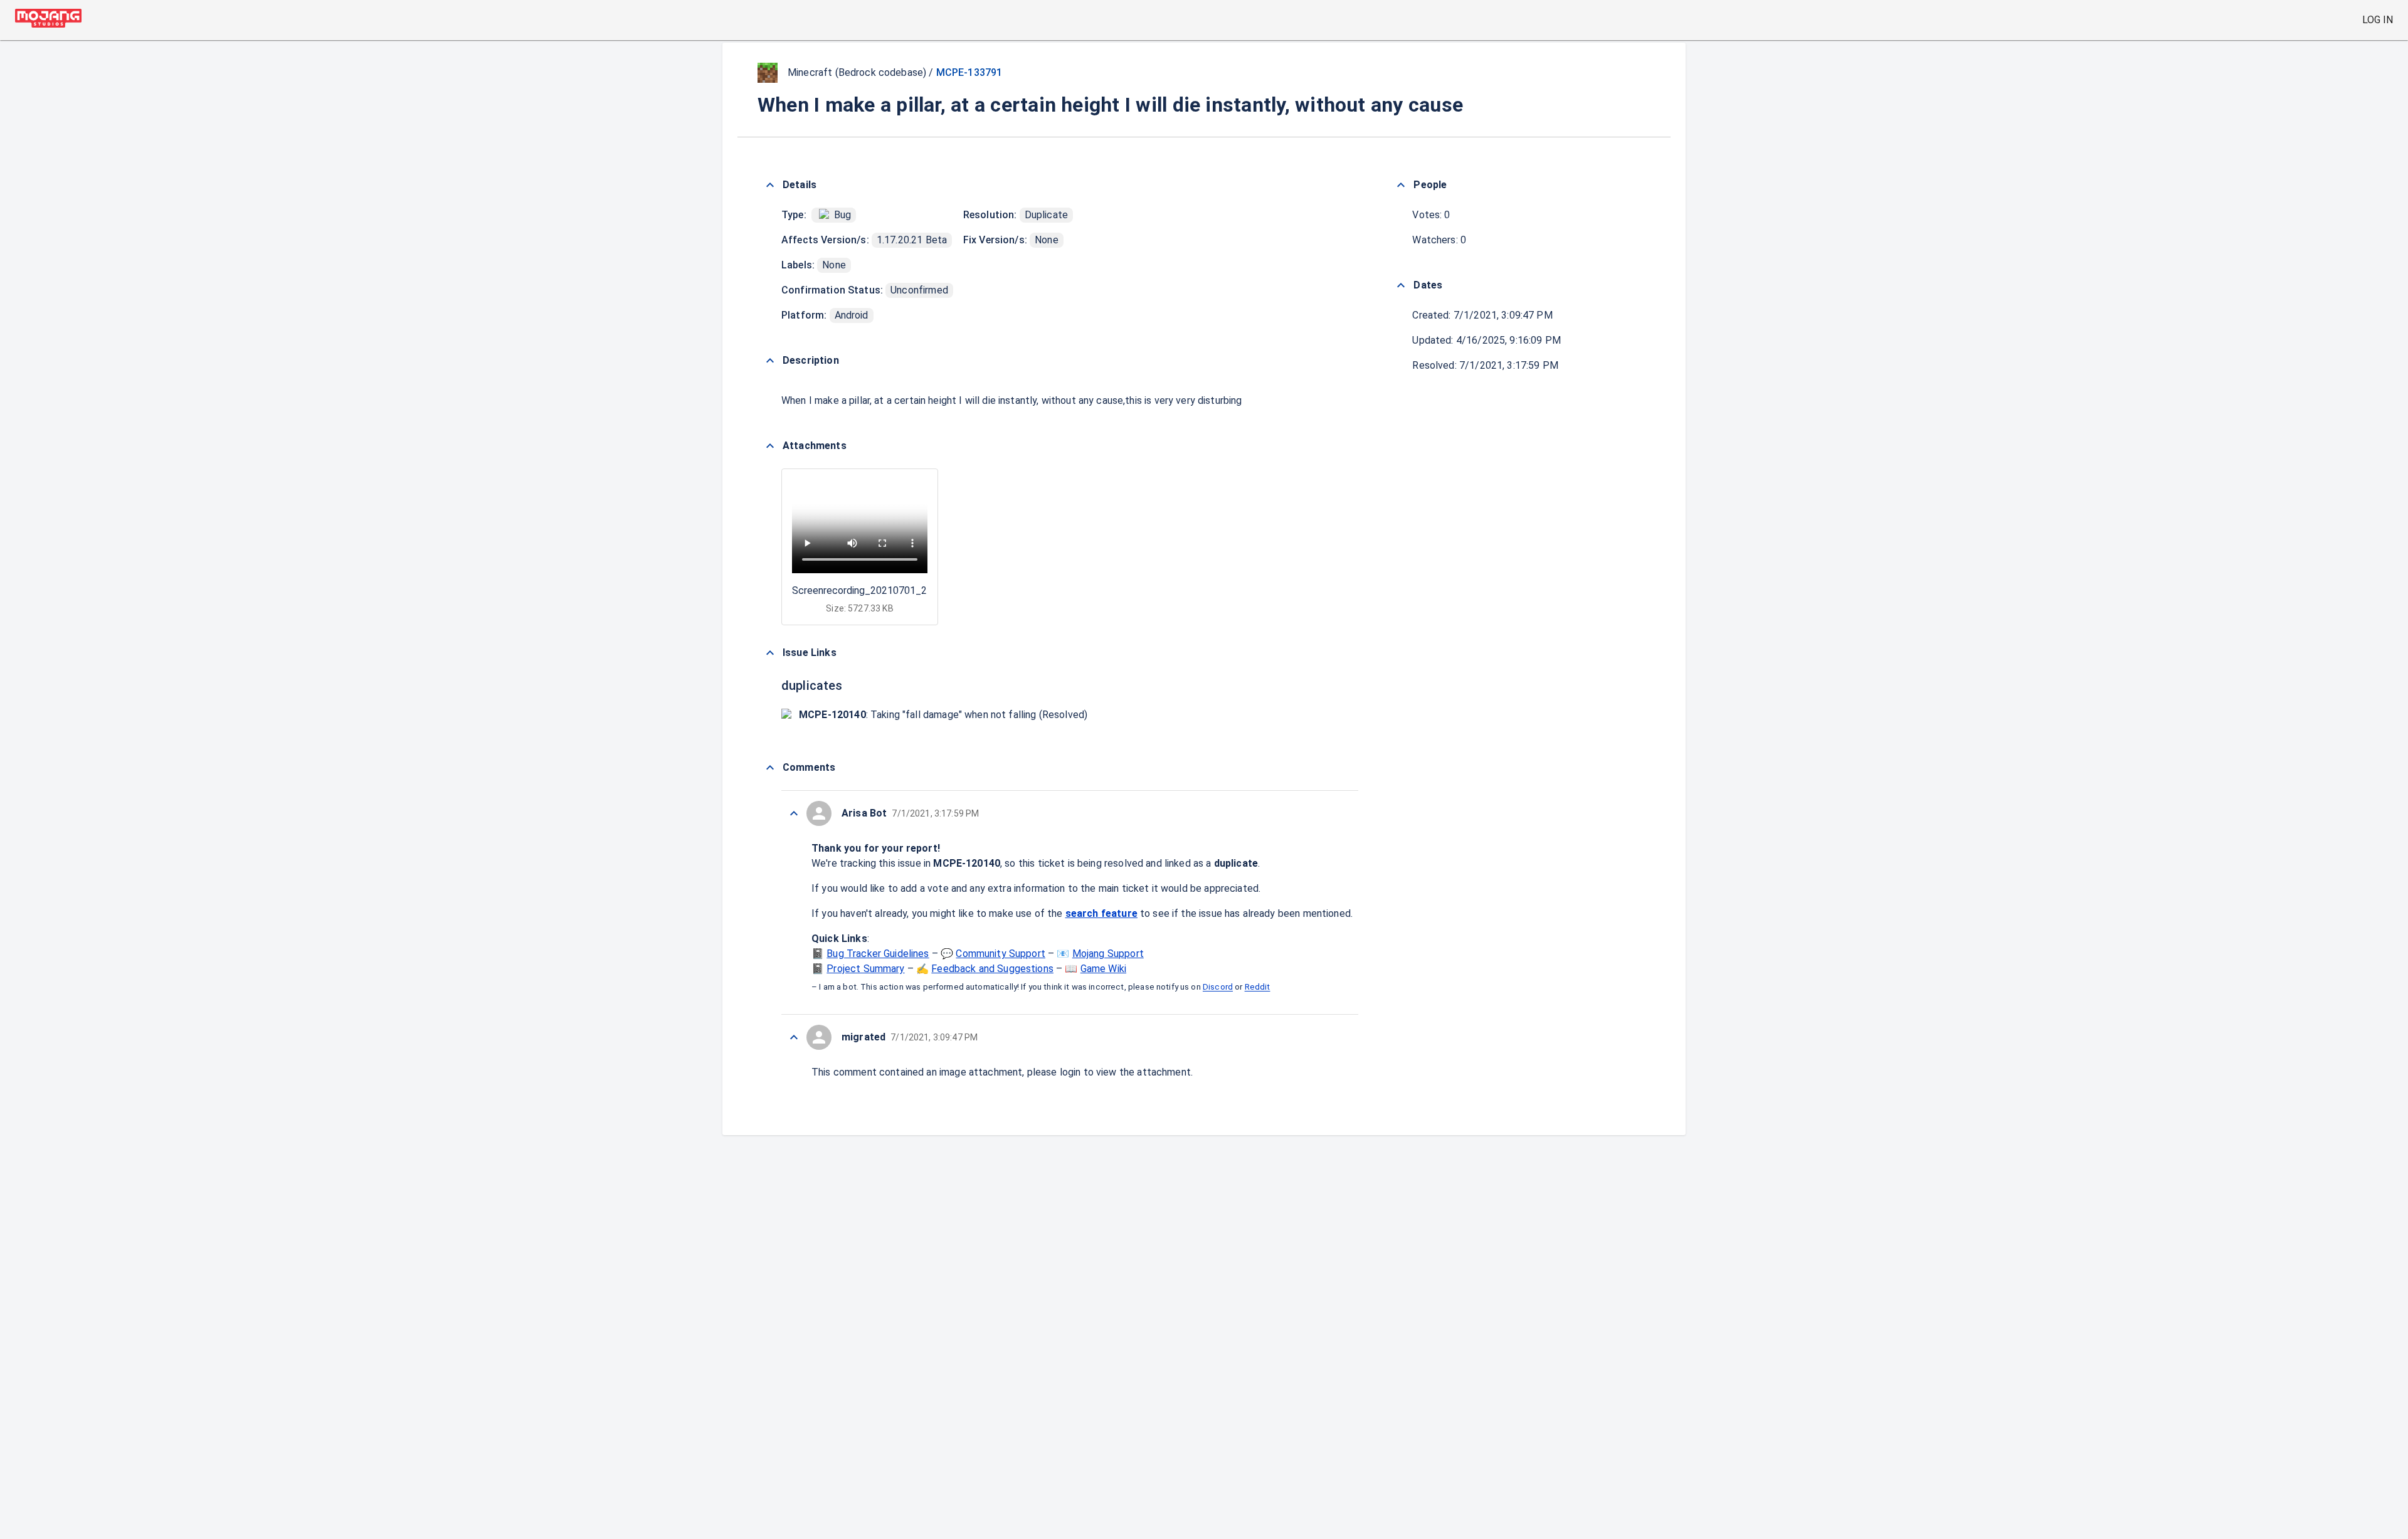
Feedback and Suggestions (992, 969)
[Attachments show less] (770, 446)
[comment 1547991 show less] (794, 813)
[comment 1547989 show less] (794, 1037)
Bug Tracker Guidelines (878, 954)
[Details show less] (770, 185)
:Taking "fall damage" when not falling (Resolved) (943, 715)
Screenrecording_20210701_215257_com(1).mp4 (903, 590)
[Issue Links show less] (770, 653)
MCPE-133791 (969, 72)
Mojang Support (1108, 954)
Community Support (1001, 954)
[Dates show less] (1401, 285)
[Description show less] (770, 361)
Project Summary (865, 969)
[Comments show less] (770, 768)
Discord (1218, 987)
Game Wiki (1103, 969)
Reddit (1258, 987)
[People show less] (1401, 185)
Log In (2378, 20)
